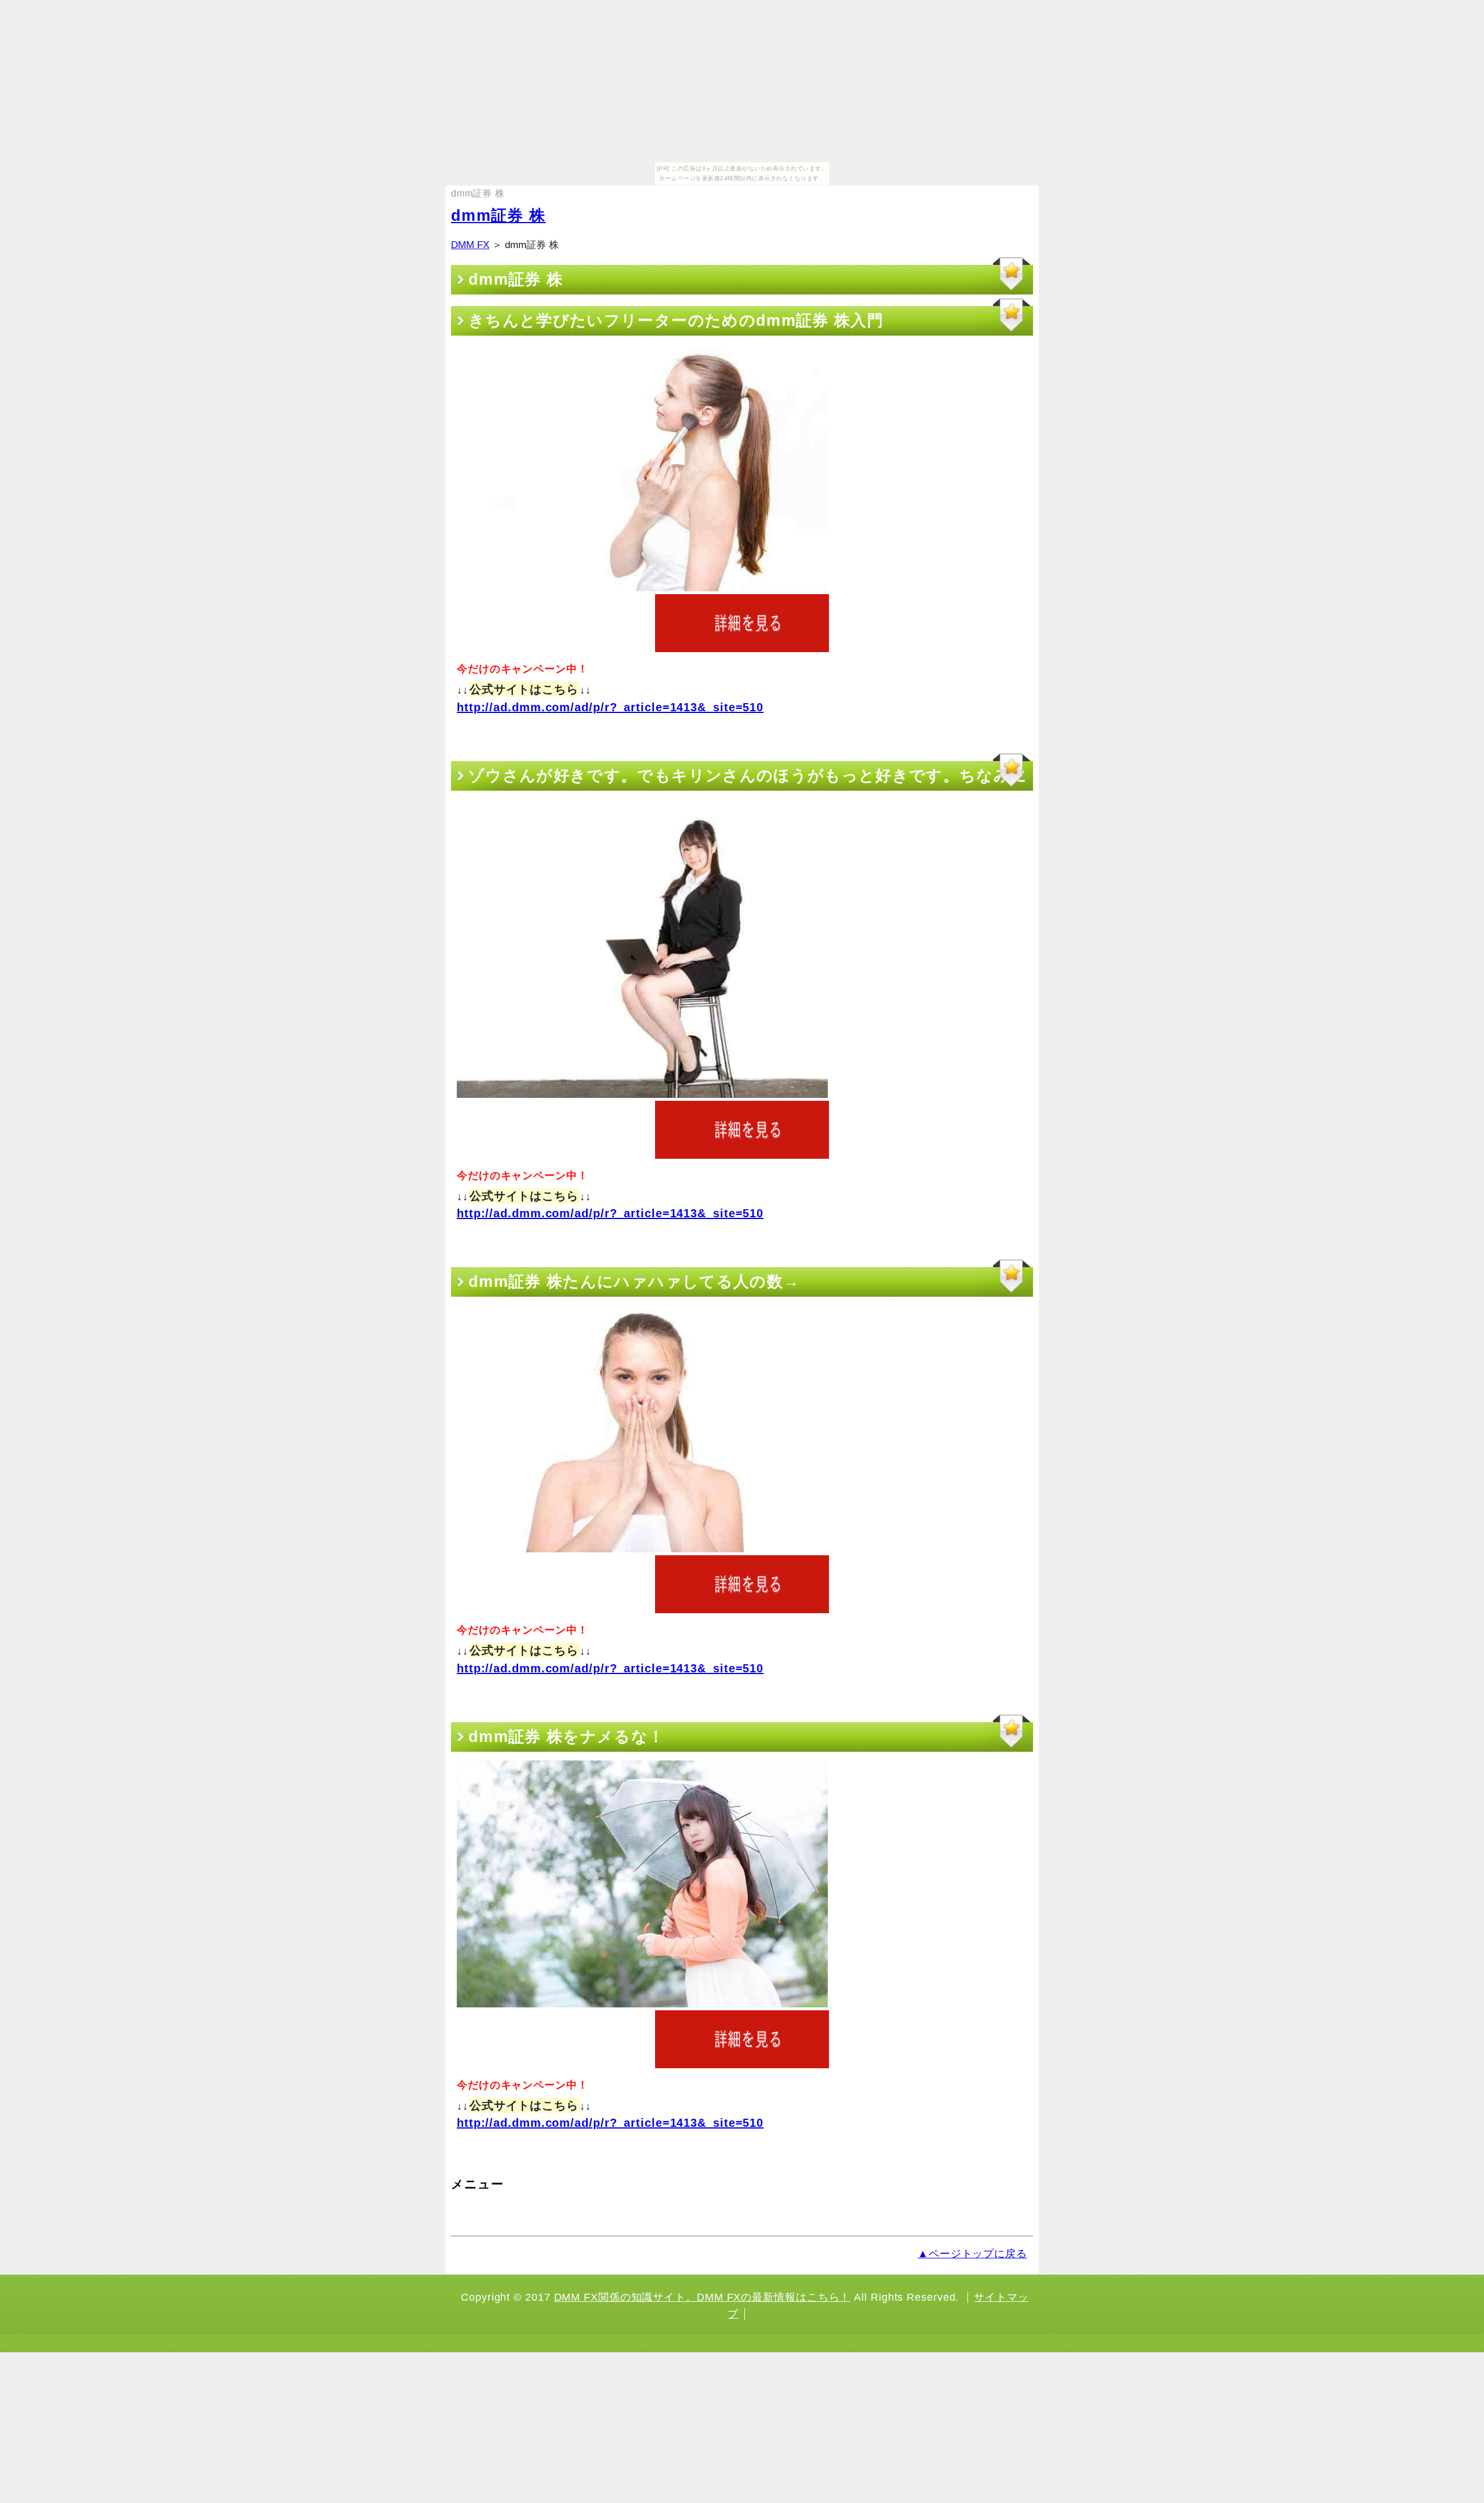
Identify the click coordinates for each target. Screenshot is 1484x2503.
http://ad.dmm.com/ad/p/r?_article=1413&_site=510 (610, 707)
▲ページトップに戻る (972, 2254)
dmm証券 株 (498, 216)
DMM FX (470, 245)
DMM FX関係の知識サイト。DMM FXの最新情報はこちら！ (703, 2297)
